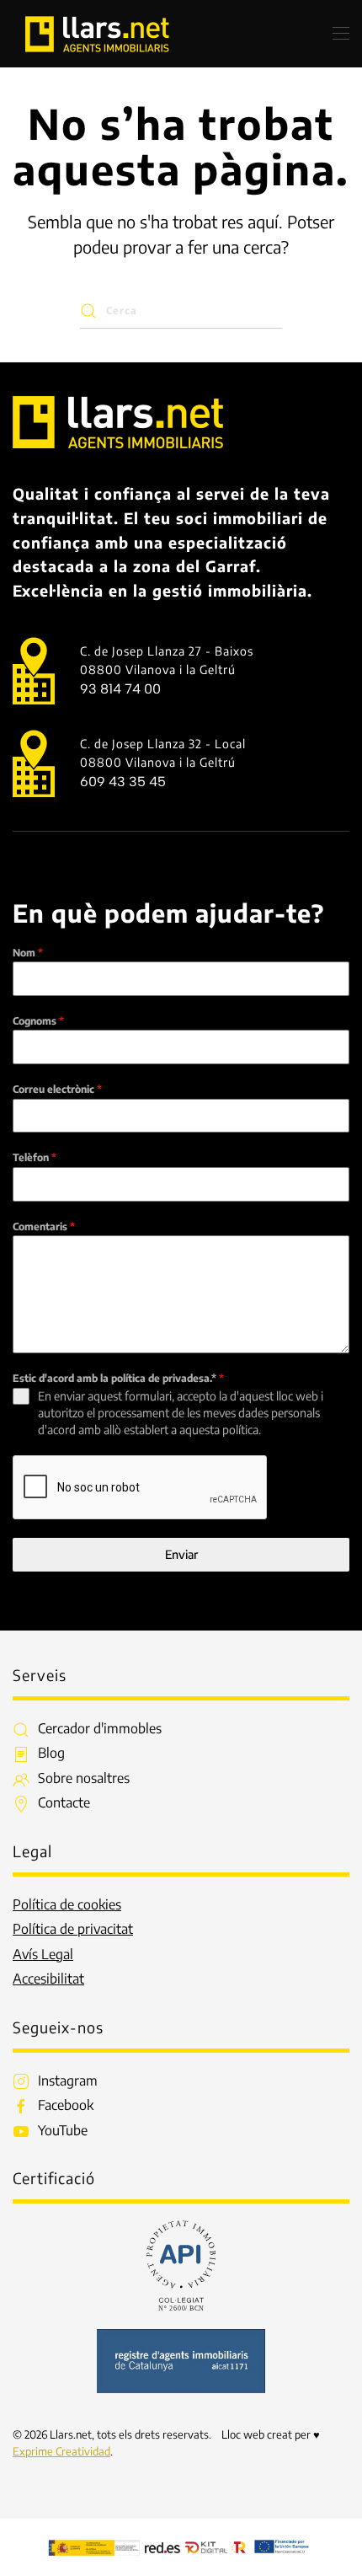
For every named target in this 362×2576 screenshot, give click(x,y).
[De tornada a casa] (97, 34)
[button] (341, 34)
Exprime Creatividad (61, 2451)
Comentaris (44, 1226)
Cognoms (38, 1021)
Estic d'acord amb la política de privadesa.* (118, 1378)
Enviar (181, 1554)
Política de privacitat (73, 1929)
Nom (28, 953)
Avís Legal (43, 1954)
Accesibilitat (48, 1979)
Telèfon (35, 1157)
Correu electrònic (57, 1089)
